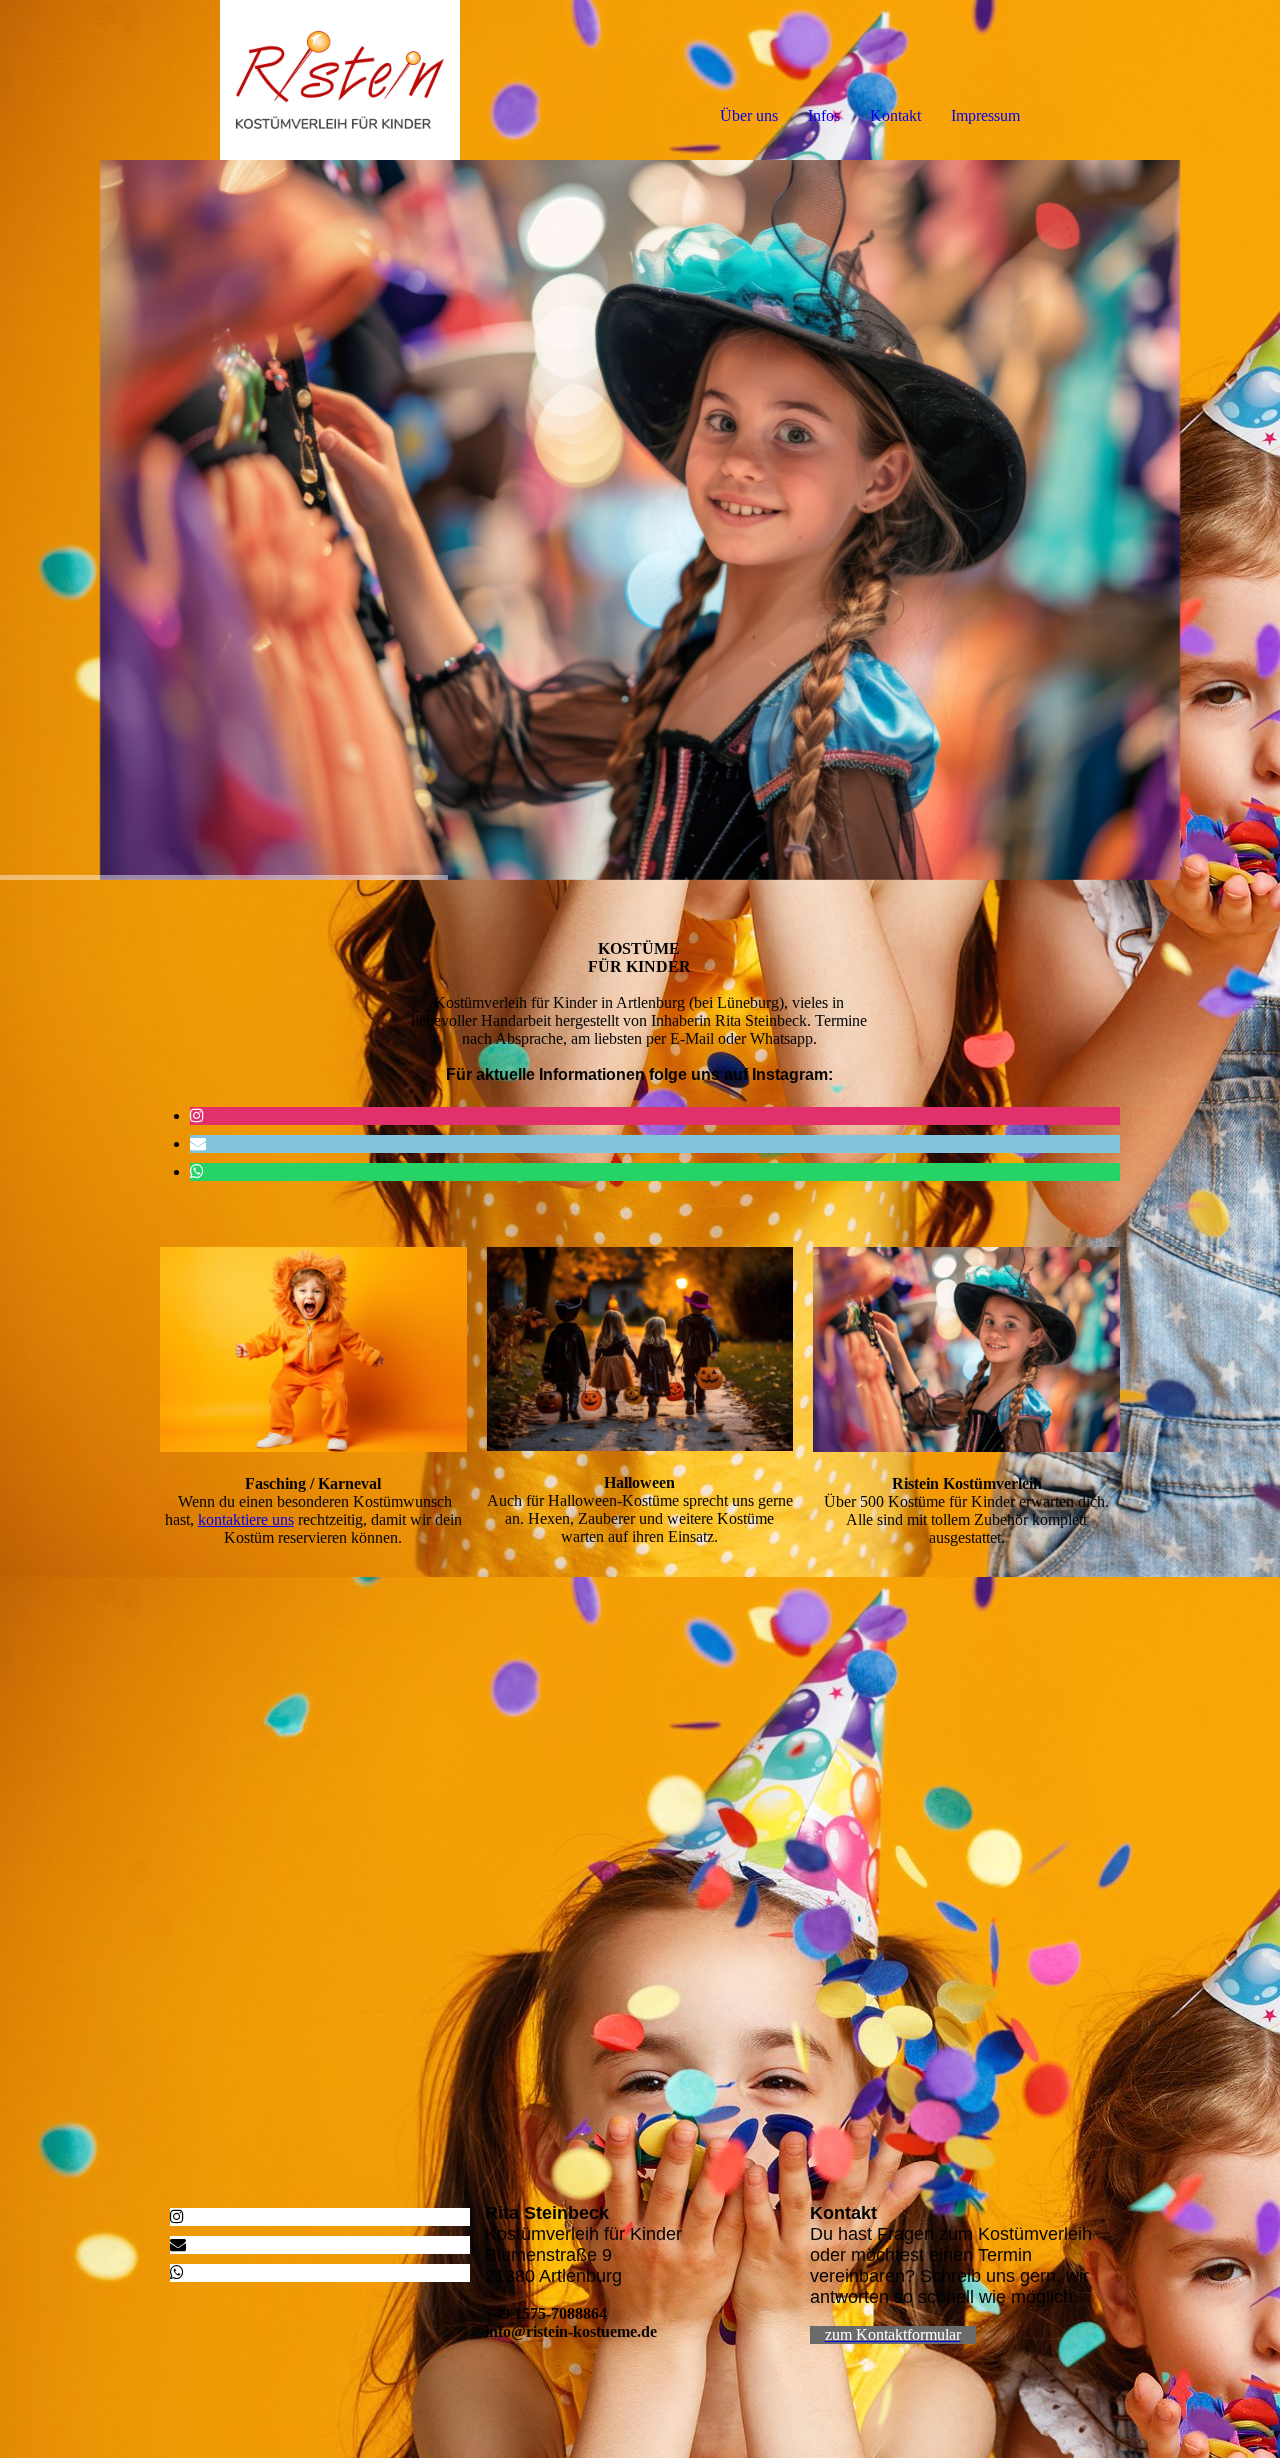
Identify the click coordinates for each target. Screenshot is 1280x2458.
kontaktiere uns (246, 1519)
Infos (824, 115)
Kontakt (895, 115)
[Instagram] (197, 1115)
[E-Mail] (198, 1143)
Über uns (749, 115)
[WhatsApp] (197, 1171)
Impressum (985, 115)
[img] (230, 80)
